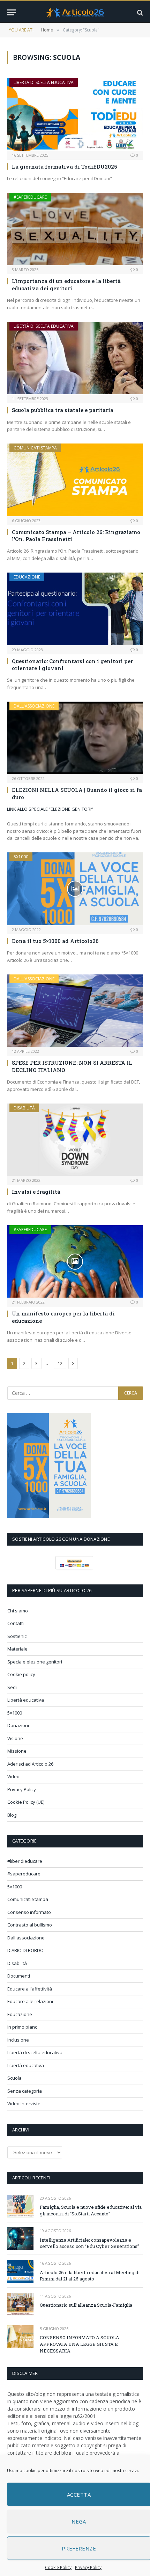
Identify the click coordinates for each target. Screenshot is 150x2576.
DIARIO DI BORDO (25, 1950)
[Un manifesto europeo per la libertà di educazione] (75, 1261)
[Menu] (12, 12)
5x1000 (21, 857)
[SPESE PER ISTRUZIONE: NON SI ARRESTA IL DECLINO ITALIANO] (75, 1011)
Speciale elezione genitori (35, 1662)
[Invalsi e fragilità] (75, 1140)
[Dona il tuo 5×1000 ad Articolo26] (75, 889)
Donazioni (18, 1725)
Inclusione (18, 2040)
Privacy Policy (88, 2567)
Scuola (14, 2078)
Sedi (12, 1687)
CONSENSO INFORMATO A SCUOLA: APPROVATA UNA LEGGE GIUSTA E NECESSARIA (80, 2344)
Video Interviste (24, 2103)
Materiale (17, 1649)
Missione (17, 1751)
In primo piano (22, 2027)
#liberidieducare (25, 1861)
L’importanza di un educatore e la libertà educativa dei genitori (66, 284)
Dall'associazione (34, 706)
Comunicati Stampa (35, 448)
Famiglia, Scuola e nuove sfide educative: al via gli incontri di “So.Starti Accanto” (91, 2210)
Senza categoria (25, 2091)
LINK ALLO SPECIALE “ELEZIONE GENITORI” (50, 809)
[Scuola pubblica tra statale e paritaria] (75, 358)
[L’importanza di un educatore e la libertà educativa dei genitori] (75, 229)
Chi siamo (18, 1611)
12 (60, 1363)
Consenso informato (29, 1912)
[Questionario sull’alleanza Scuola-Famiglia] (20, 2304)
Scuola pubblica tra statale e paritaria (63, 410)
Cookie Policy (58, 2567)
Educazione (27, 577)
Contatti (16, 1623)
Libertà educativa (26, 1700)
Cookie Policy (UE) (26, 1802)
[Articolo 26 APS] (75, 12)
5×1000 (15, 1713)
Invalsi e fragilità (36, 1192)
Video (13, 1776)
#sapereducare (30, 197)
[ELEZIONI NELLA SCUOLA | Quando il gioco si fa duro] (75, 738)
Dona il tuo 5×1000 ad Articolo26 (55, 941)
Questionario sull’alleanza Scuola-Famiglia (86, 2305)
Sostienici (17, 1636)
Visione (15, 1738)
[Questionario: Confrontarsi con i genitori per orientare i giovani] (75, 609)
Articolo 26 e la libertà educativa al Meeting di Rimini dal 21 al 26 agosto (90, 2276)
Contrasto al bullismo (30, 1925)
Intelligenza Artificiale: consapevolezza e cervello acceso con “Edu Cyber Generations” (89, 2243)
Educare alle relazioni (30, 2001)
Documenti (19, 1976)
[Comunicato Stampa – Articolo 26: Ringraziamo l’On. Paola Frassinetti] (75, 480)
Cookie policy (21, 1674)
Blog (12, 1815)
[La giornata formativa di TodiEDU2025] (75, 114)
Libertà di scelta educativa (44, 82)
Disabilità (24, 1108)
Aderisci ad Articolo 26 (30, 1764)
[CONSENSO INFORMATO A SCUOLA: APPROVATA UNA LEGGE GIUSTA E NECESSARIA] (20, 2337)
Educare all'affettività (30, 1989)
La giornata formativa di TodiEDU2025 (65, 166)
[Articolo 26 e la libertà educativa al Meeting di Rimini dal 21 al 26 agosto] (20, 2271)
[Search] (139, 12)
